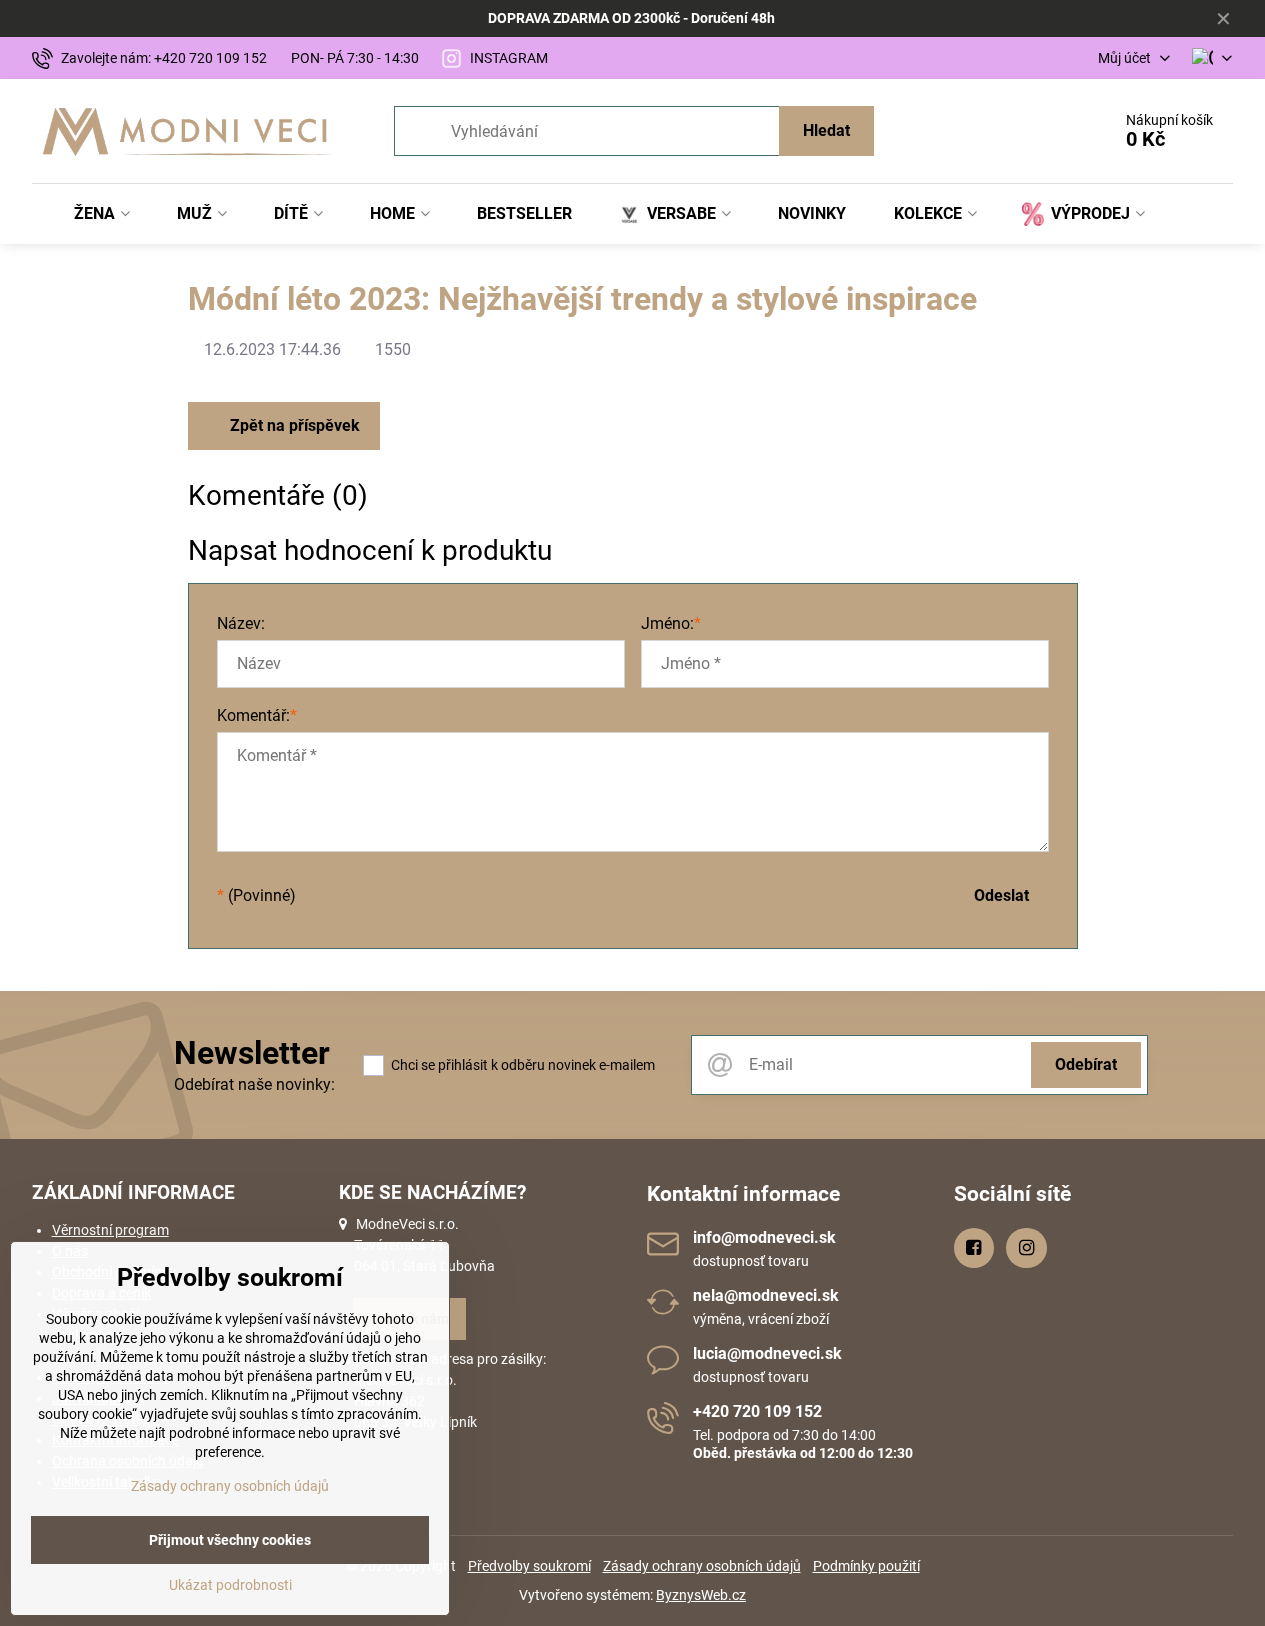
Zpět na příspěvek (293, 425)
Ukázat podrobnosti (230, 1585)
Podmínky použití (866, 1566)
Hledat (826, 130)
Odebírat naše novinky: (254, 1084)
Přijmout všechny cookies (230, 1540)
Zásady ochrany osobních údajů (702, 1566)
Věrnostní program (110, 1230)
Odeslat (1001, 895)
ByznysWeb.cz (701, 1595)
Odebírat (1086, 1064)
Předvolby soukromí (529, 1566)
